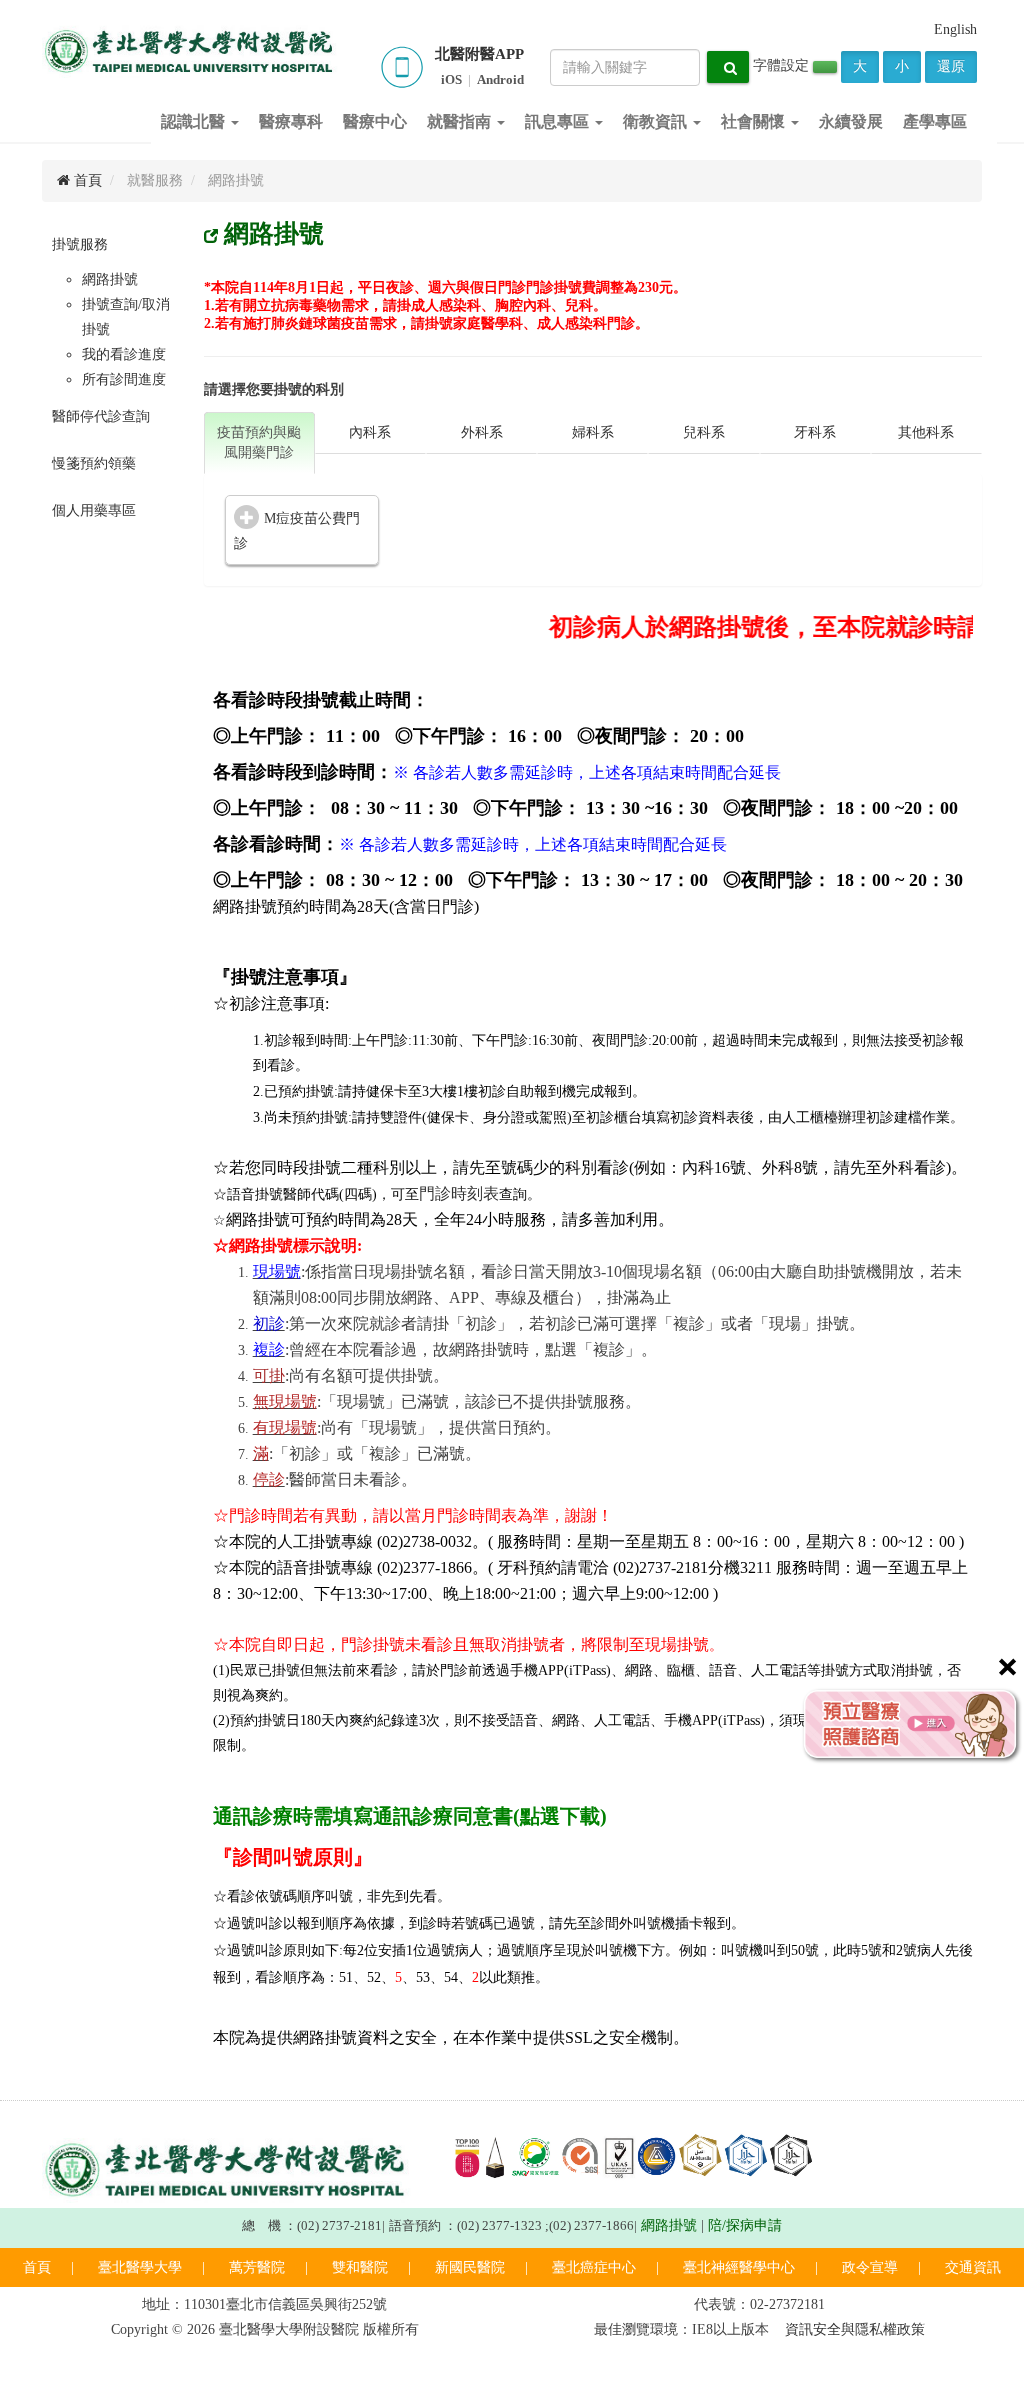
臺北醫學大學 (140, 2267)
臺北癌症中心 (594, 2267)
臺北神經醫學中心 (739, 2267)
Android (500, 79)
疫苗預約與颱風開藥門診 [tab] (259, 442)
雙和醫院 (360, 2267)
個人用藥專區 (94, 510)
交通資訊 (973, 2267)
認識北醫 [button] (195, 121)
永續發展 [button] (851, 121)
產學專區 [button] (935, 121)
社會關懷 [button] (755, 121)
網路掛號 (110, 279)
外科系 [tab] (482, 432)
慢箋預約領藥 (94, 463)
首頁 (86, 180)
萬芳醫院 (257, 2267)
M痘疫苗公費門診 (297, 531)
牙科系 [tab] (815, 432)
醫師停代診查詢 (101, 416)
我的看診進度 (124, 354)
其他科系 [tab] (926, 432)
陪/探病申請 (745, 2225)
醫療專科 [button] (291, 121)
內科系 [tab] (370, 432)
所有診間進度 (124, 379)
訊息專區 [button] (559, 121)
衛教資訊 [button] (657, 121)
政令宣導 (870, 2267)
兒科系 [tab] (704, 432)
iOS (451, 79)
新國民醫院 (470, 2267)
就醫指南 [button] (461, 121)
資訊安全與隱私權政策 (855, 2329)
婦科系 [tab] (593, 432)
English (955, 29)
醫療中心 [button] (375, 121)
